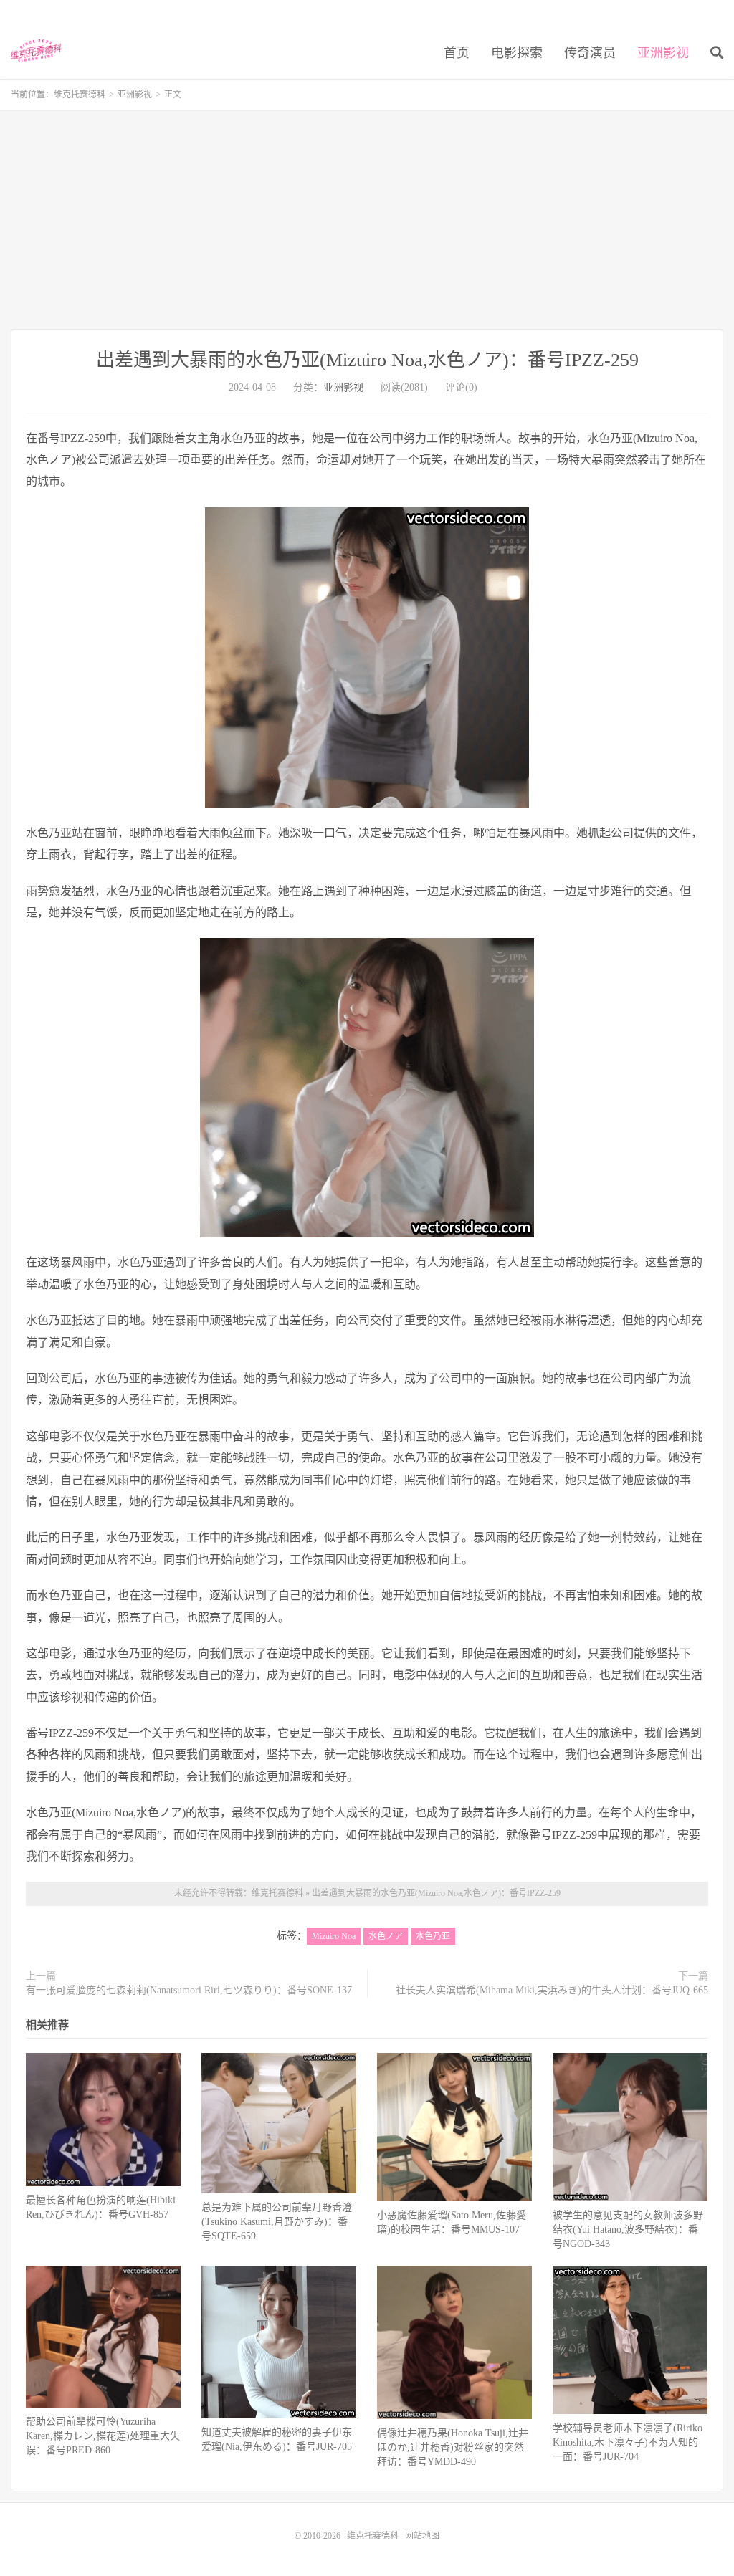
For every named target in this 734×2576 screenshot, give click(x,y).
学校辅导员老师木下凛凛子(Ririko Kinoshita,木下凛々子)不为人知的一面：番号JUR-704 (628, 2442)
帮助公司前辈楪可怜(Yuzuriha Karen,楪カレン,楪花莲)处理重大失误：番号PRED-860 (103, 2436)
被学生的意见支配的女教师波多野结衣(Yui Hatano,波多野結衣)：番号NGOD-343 (628, 2230)
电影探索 (517, 53)
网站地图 (422, 2536)
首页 (457, 53)
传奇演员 (590, 53)
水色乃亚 (433, 1936)
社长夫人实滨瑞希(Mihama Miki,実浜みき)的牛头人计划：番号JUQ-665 (552, 1990)
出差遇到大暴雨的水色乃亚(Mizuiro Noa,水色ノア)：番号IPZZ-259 (367, 360)
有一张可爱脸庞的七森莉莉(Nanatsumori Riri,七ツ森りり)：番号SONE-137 (189, 1990)
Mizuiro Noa (334, 1936)
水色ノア (386, 1936)
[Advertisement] (367, 221)
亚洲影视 (663, 53)
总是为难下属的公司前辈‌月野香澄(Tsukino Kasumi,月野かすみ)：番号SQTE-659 (277, 2222)
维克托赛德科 (36, 51)
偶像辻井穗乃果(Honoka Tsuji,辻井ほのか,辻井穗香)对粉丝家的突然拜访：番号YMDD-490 (453, 2447)
